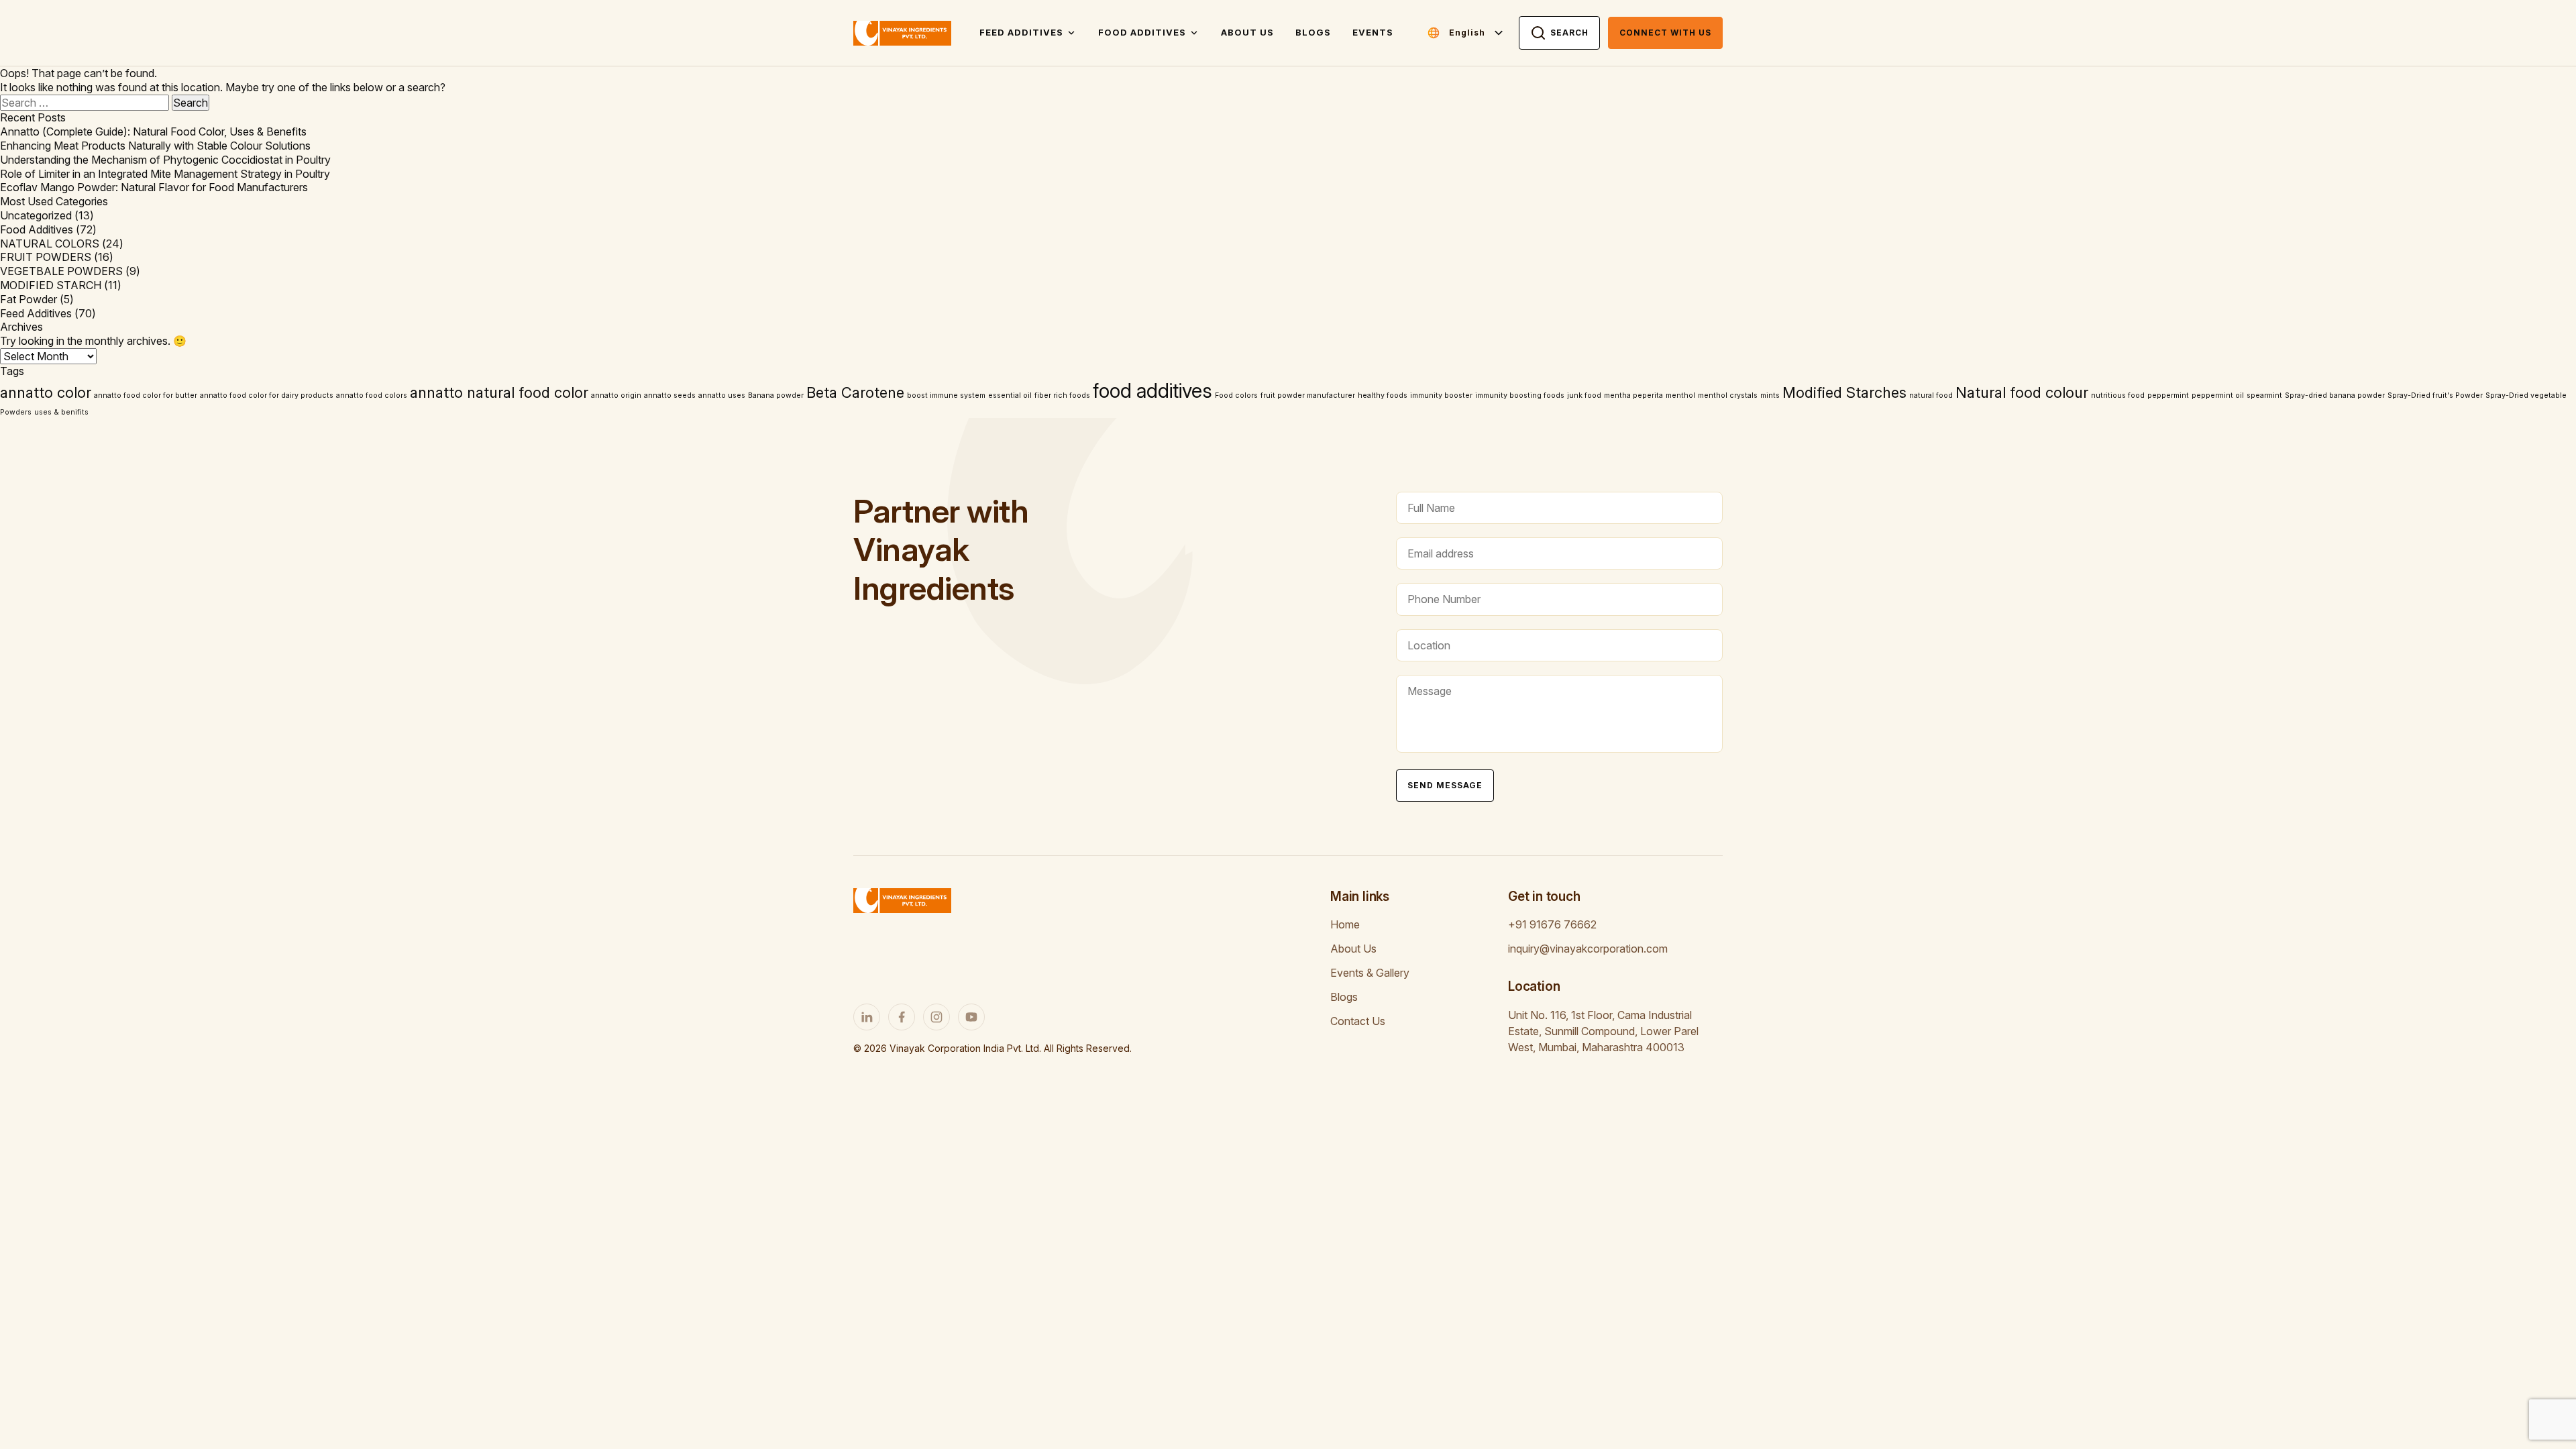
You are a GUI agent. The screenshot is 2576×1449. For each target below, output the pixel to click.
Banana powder (776, 395)
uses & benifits (61, 412)
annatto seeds (670, 395)
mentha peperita (1633, 395)
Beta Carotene (855, 392)
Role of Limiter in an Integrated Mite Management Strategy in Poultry (165, 174)
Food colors (1236, 395)
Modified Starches (1844, 392)
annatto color (46, 392)
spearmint (2264, 395)
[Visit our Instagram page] (936, 1017)
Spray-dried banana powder (2335, 395)
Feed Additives (1021, 32)
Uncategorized (36, 215)
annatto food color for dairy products (267, 395)
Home (1345, 924)
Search (1569, 33)
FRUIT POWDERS (46, 257)
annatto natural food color (499, 392)
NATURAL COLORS (50, 244)
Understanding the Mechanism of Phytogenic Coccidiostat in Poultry (165, 160)
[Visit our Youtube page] (971, 1017)
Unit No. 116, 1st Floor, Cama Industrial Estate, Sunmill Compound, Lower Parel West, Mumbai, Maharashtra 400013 (1603, 1031)
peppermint (2168, 395)
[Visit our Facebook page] (902, 1017)
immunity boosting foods (1520, 395)
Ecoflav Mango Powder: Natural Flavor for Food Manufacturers (154, 187)
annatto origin (616, 395)
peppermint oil (2218, 395)
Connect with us (1665, 33)
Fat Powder (29, 299)
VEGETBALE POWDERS (61, 271)
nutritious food (2118, 395)
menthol (1680, 395)
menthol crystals (1728, 395)
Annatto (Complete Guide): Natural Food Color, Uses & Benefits (153, 131)
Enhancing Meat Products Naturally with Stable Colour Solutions (155, 146)
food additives (1152, 391)
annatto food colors (372, 395)
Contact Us (1358, 1021)
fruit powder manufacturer (1308, 395)
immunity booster (1441, 395)
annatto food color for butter (146, 395)
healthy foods (1383, 395)
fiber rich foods (1062, 395)
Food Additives (1142, 32)
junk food (1584, 395)
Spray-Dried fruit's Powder (2435, 395)
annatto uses (722, 395)
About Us (1247, 32)
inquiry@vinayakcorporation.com (1588, 949)
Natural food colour (2022, 392)
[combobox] (1477, 33)
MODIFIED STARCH (51, 285)
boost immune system (946, 395)
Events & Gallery (1370, 973)
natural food (1931, 395)
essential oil (1010, 395)
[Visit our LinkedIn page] (867, 1017)
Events (1373, 32)
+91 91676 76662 (1552, 924)
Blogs (1313, 32)
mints (1770, 395)
